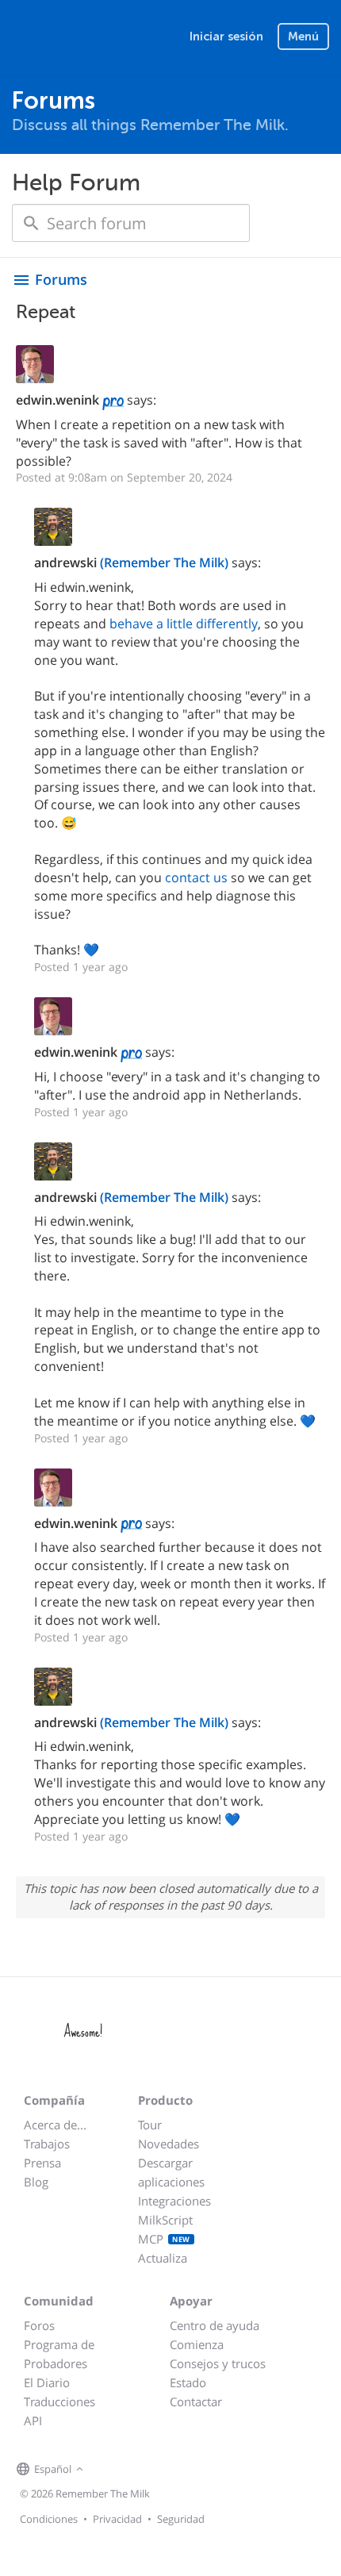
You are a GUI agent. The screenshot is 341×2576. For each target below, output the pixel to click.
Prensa (42, 2163)
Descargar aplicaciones (171, 2172)
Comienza (197, 2344)
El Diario (47, 2382)
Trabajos (47, 2144)
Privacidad (117, 2519)
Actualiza (163, 2258)
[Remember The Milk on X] (132, 2470)
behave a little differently (184, 624)
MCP (164, 2239)
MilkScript (165, 2220)
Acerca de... (55, 2125)
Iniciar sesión (226, 36)
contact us (196, 877)
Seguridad (181, 2519)
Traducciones (59, 2401)
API (33, 2421)
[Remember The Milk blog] (152, 2470)
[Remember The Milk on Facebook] (110, 2470)
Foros (39, 2325)
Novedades (169, 2144)
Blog (36, 2182)
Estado (188, 2382)
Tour (150, 2125)
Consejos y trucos (218, 2363)
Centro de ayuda (215, 2325)
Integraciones (174, 2201)
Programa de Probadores (59, 2354)
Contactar (196, 2401)
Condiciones (49, 2519)
